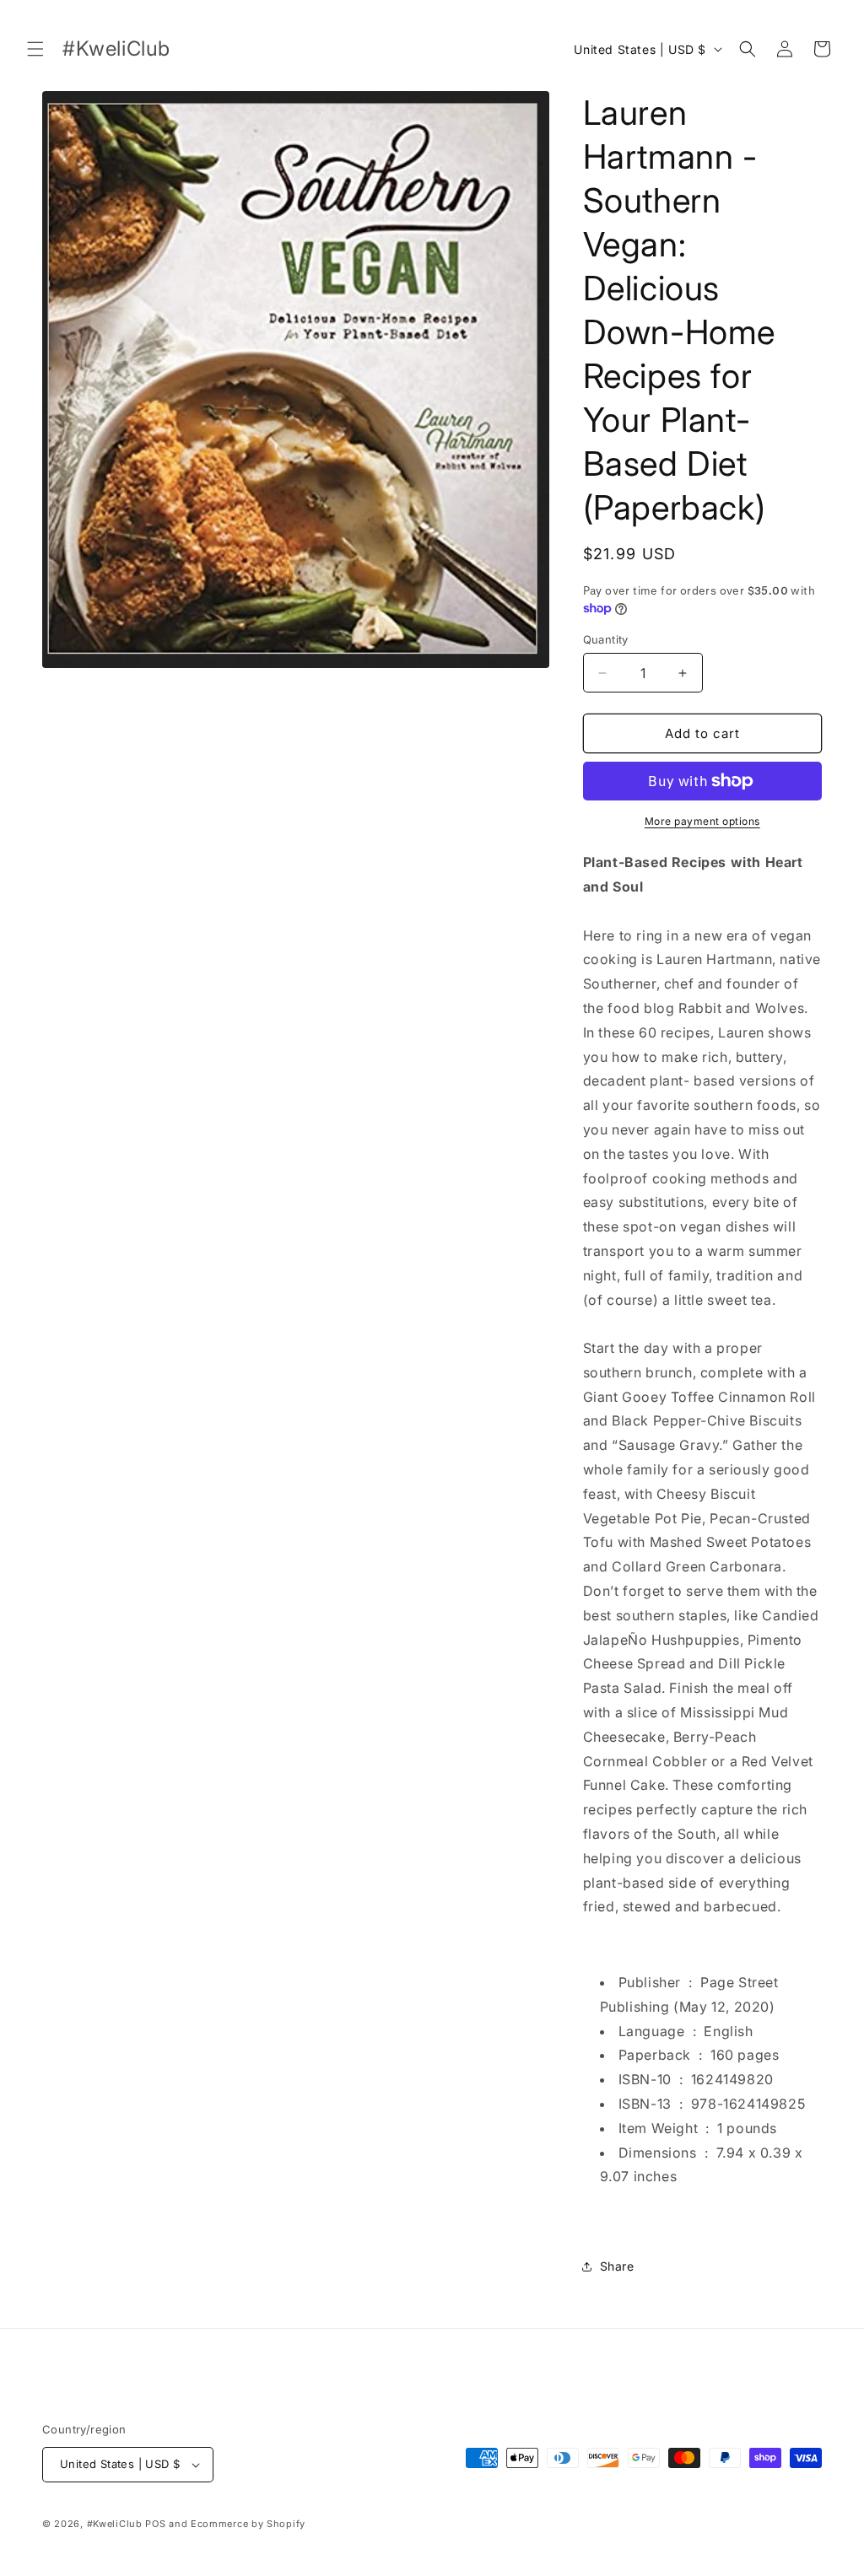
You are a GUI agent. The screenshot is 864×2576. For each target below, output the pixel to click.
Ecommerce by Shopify (248, 2524)
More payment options (702, 821)
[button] (35, 49)
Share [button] (617, 2266)
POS (155, 2524)
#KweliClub (115, 2524)
